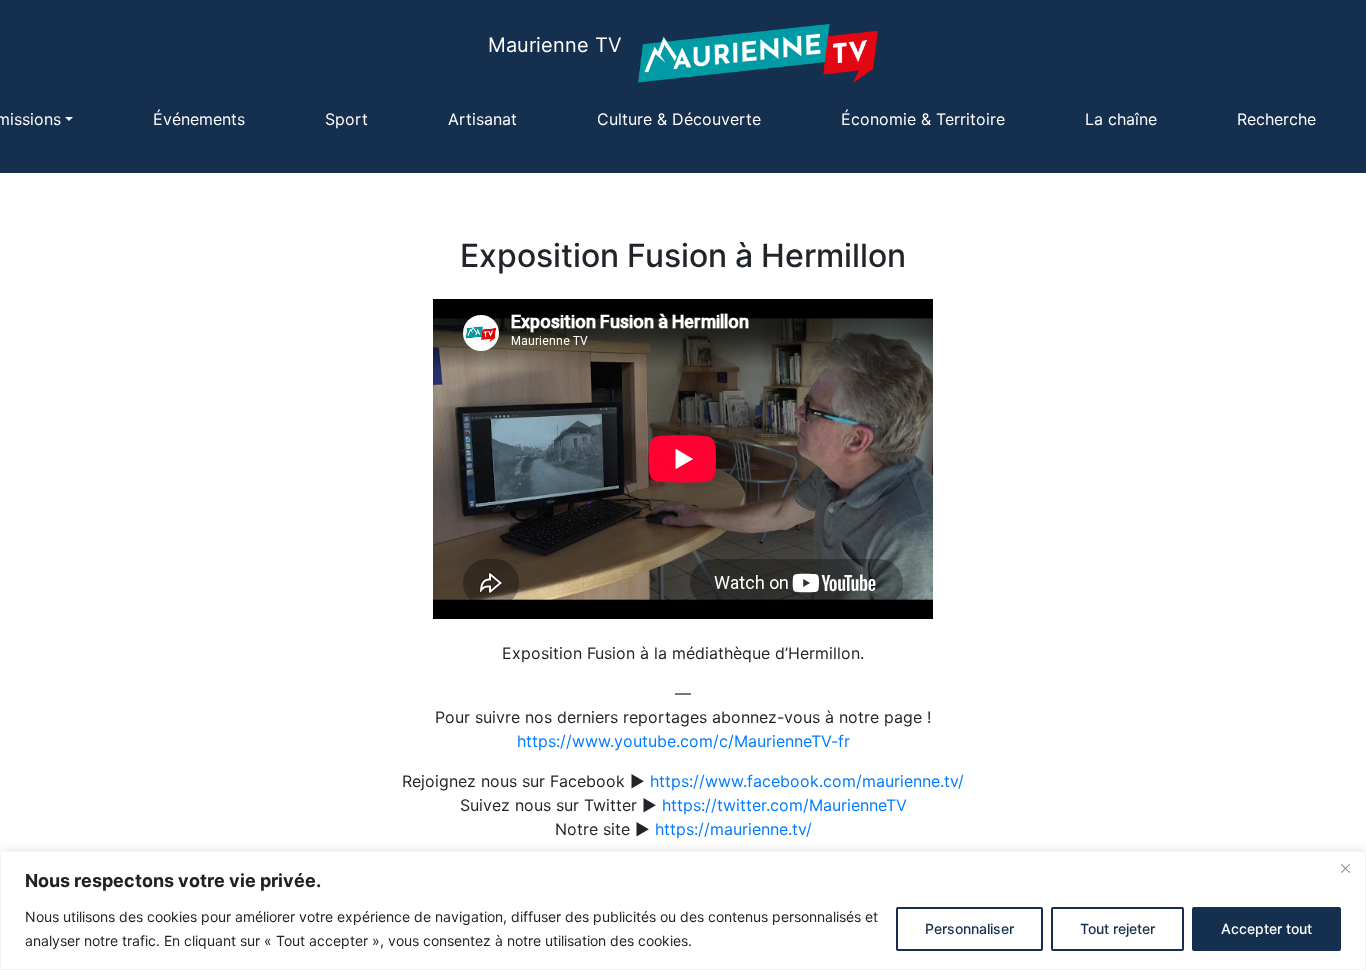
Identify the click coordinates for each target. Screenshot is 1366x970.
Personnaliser (969, 928)
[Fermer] (1345, 868)
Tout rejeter (1117, 928)
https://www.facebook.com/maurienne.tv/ (807, 781)
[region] (683, 910)
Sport (346, 119)
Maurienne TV (555, 45)
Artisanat (482, 119)
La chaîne (1121, 119)
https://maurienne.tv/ (733, 829)
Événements (199, 119)
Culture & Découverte (679, 119)
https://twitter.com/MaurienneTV (784, 805)
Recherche (1276, 119)
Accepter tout (1266, 928)
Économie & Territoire (923, 119)
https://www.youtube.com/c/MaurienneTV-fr (683, 741)
